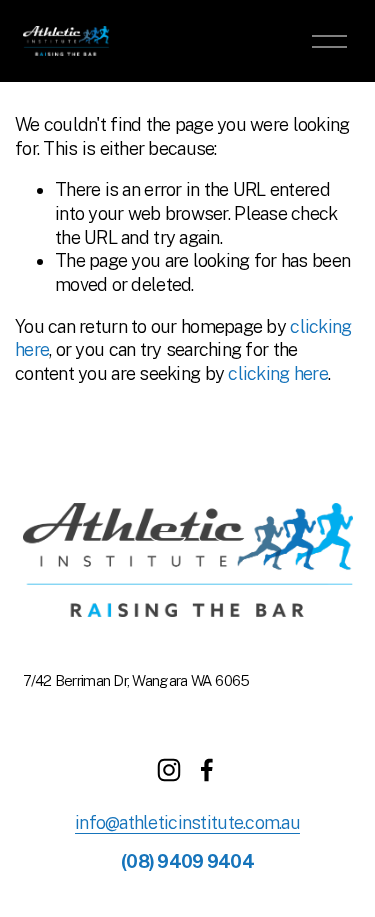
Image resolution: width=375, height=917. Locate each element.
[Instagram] (169, 770)
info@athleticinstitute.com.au (187, 822)
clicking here (278, 373)
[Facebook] (207, 770)
